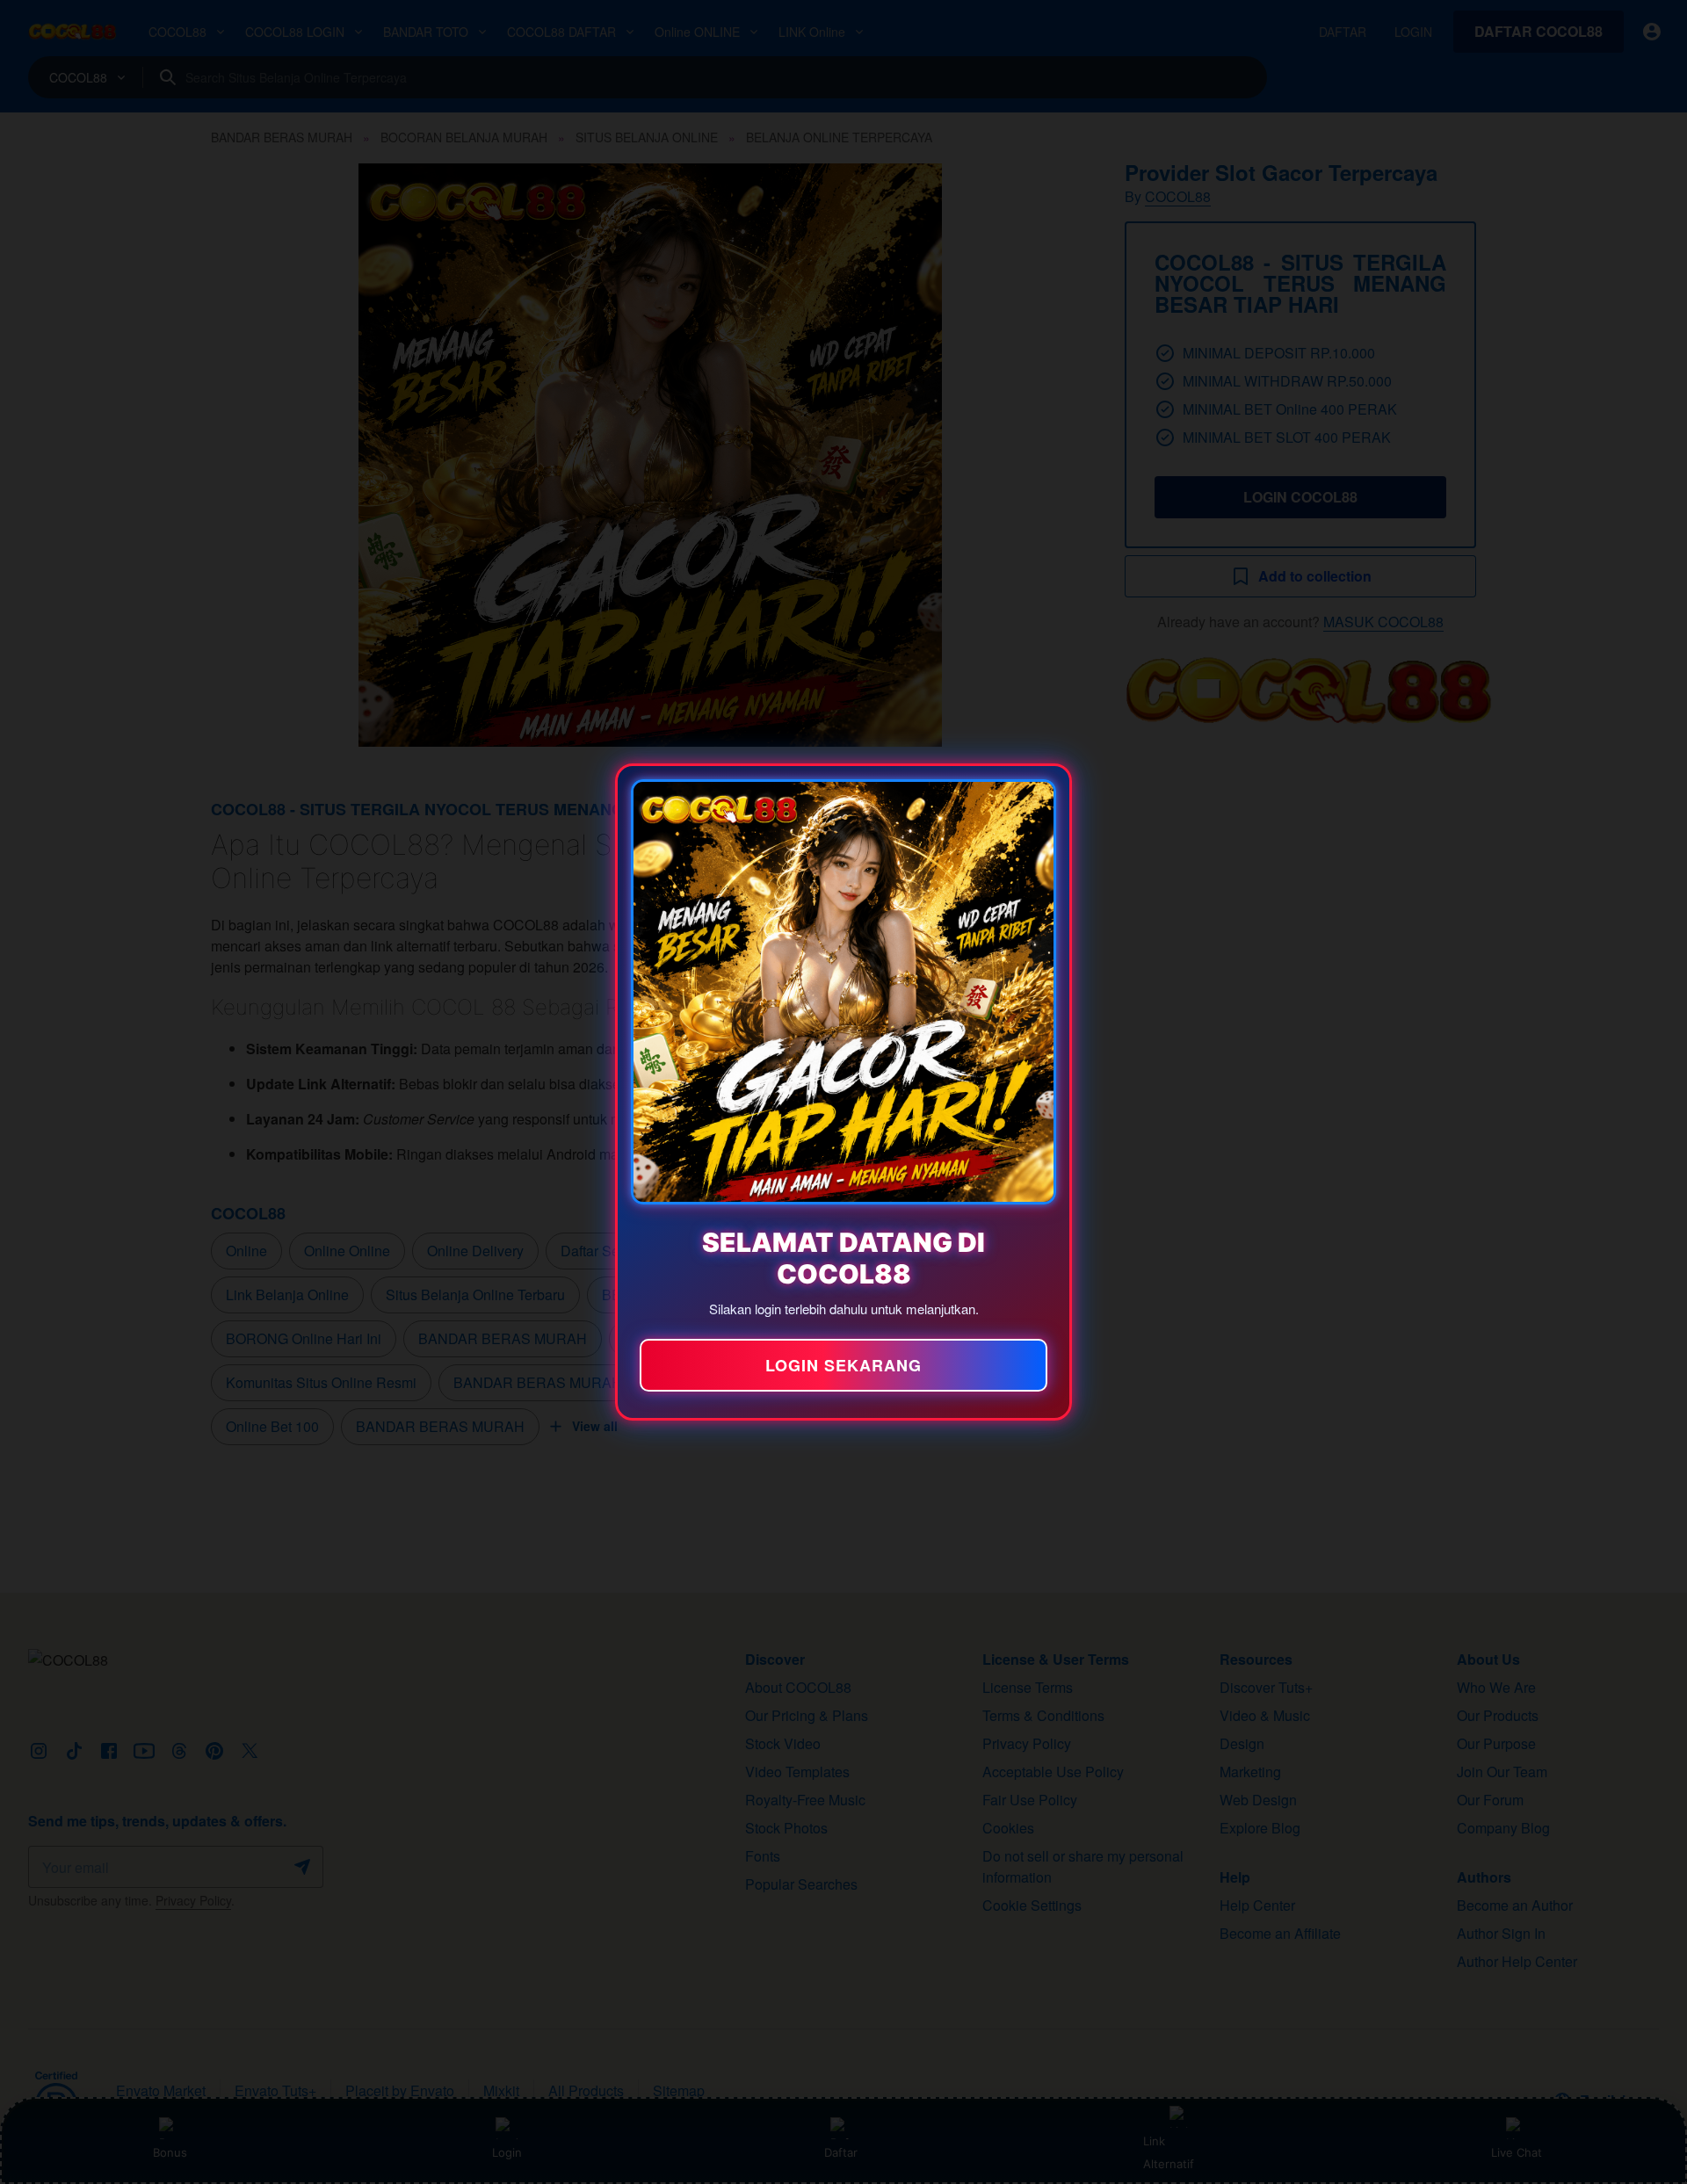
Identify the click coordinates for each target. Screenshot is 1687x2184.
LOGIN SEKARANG (843, 1365)
